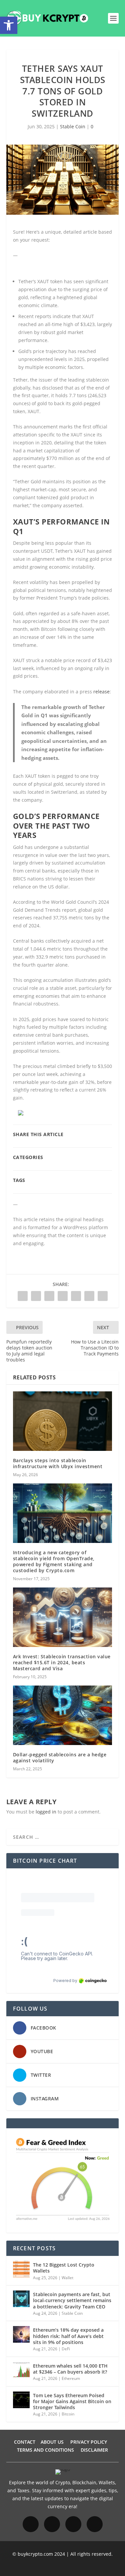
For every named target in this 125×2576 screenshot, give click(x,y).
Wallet (67, 2278)
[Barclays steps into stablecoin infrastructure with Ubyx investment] (63, 1421)
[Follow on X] (73, 2524)
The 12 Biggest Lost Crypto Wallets (64, 2268)
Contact (25, 2442)
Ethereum (71, 2378)
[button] (9, 25)
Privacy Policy (89, 2442)
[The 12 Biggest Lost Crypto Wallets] (21, 2269)
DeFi (66, 2349)
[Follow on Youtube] (95, 2524)
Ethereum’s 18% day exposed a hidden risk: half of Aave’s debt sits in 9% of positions (68, 2336)
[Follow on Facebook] (31, 2524)
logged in (46, 1812)
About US (52, 2442)
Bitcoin (68, 2414)
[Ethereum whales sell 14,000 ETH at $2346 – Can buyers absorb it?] (21, 2370)
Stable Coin (73, 126)
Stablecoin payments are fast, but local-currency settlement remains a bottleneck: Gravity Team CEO (72, 2300)
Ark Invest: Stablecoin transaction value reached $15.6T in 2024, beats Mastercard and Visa (62, 1662)
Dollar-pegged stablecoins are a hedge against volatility (60, 1757)
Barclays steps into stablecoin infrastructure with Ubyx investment (58, 1463)
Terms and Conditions (45, 2450)
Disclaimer (94, 2450)
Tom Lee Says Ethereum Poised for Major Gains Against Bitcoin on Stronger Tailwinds (72, 2401)
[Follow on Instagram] (52, 2524)
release (101, 692)
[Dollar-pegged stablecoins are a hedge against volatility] (63, 1715)
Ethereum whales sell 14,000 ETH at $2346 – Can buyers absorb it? (70, 2369)
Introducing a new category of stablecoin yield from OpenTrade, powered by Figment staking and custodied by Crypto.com (54, 1562)
